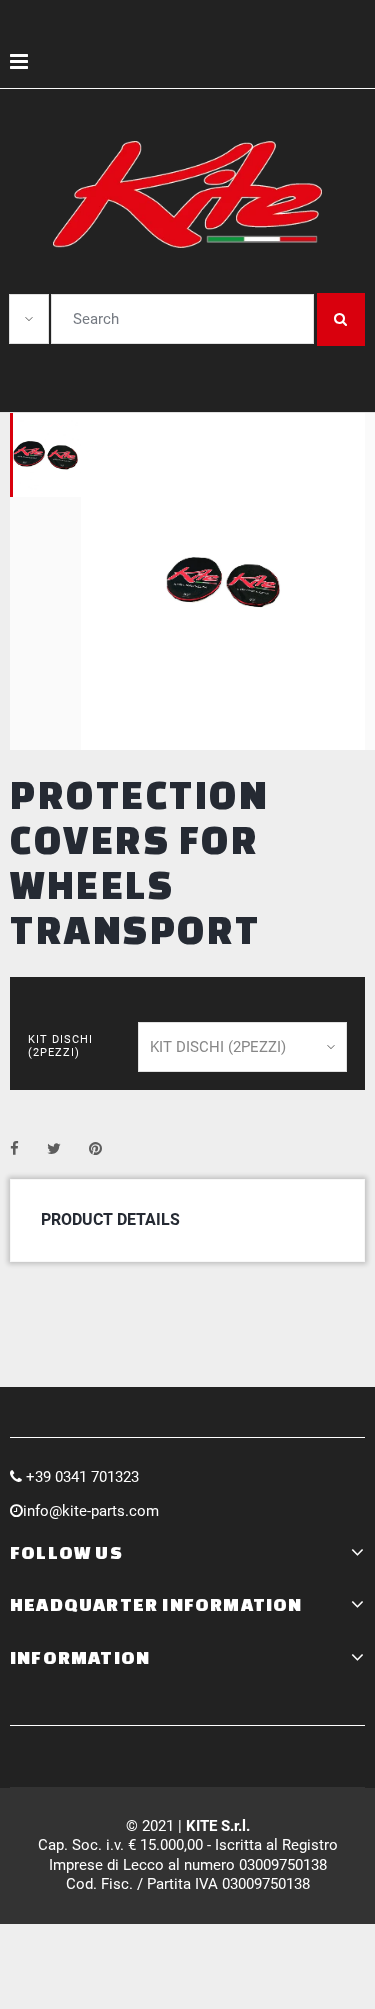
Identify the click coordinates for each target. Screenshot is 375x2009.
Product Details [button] (110, 1219)
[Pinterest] (95, 1149)
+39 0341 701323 (82, 1477)
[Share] (14, 1149)
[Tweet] (54, 1149)
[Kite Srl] (188, 194)
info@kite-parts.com (91, 1511)
